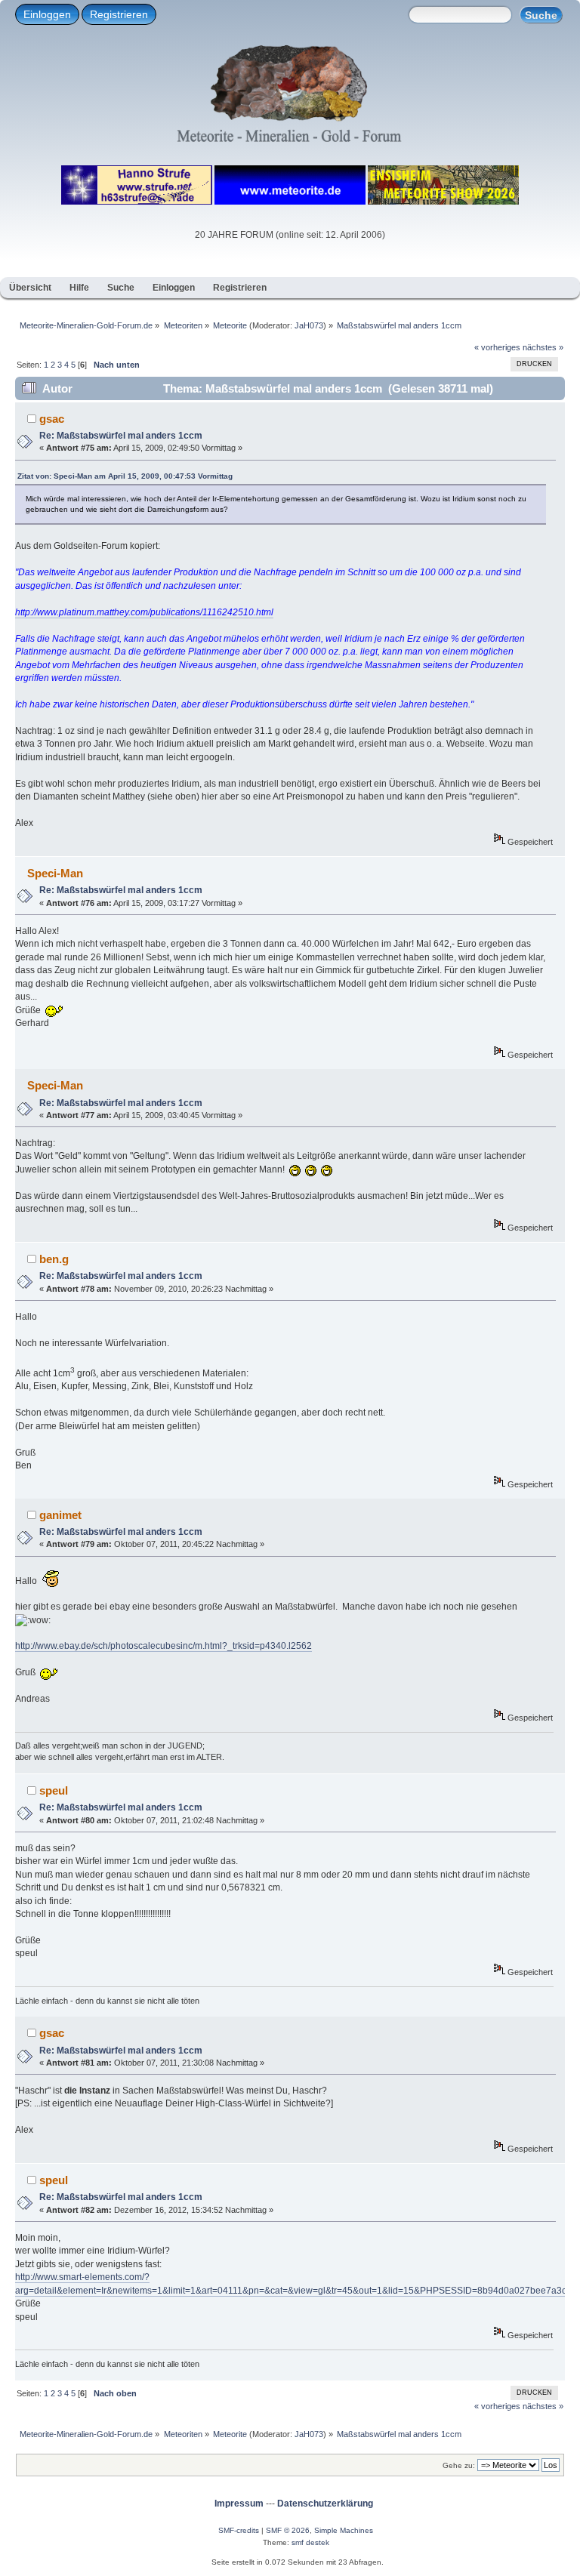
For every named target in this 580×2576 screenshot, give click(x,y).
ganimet (60, 1515)
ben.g (54, 1259)
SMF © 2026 (288, 2530)
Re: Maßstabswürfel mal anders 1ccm (121, 436)
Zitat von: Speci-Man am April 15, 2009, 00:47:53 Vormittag (125, 476)
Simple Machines (344, 2530)
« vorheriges (497, 347)
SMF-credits (239, 2530)
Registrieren (119, 14)
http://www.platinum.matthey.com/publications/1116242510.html (144, 612)
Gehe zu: (459, 2465)
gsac (52, 419)
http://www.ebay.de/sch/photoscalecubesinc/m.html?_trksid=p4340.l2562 (164, 1646)
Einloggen (47, 14)
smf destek (310, 2542)
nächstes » (543, 347)
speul (54, 1790)
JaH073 (309, 325)
